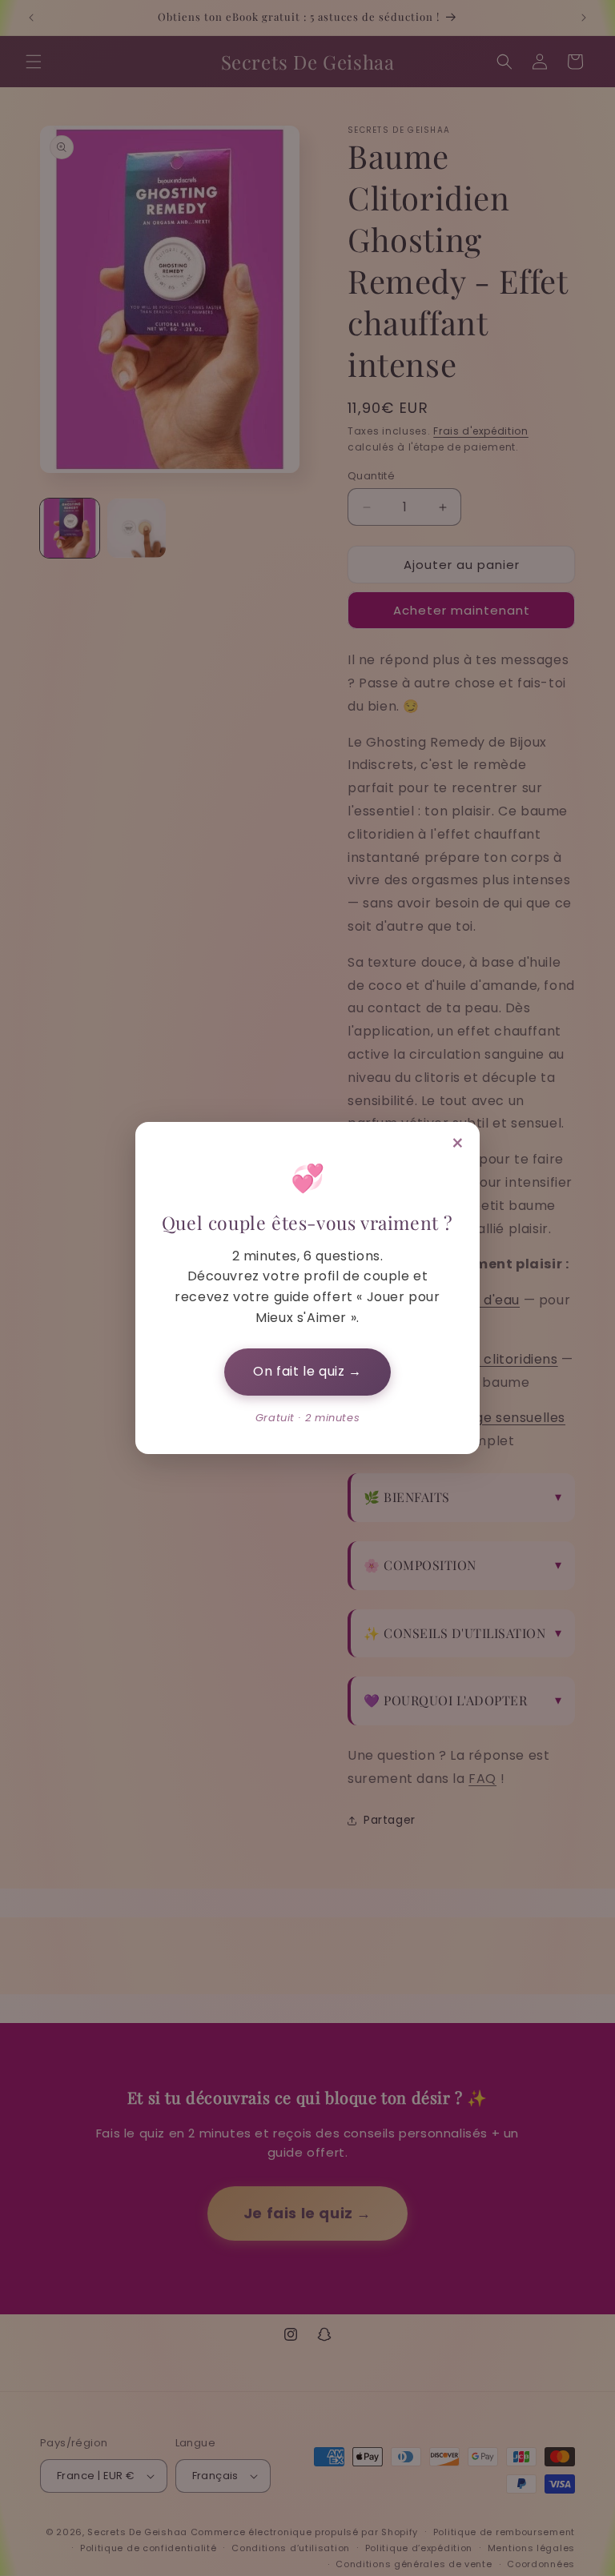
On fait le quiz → (307, 1371)
